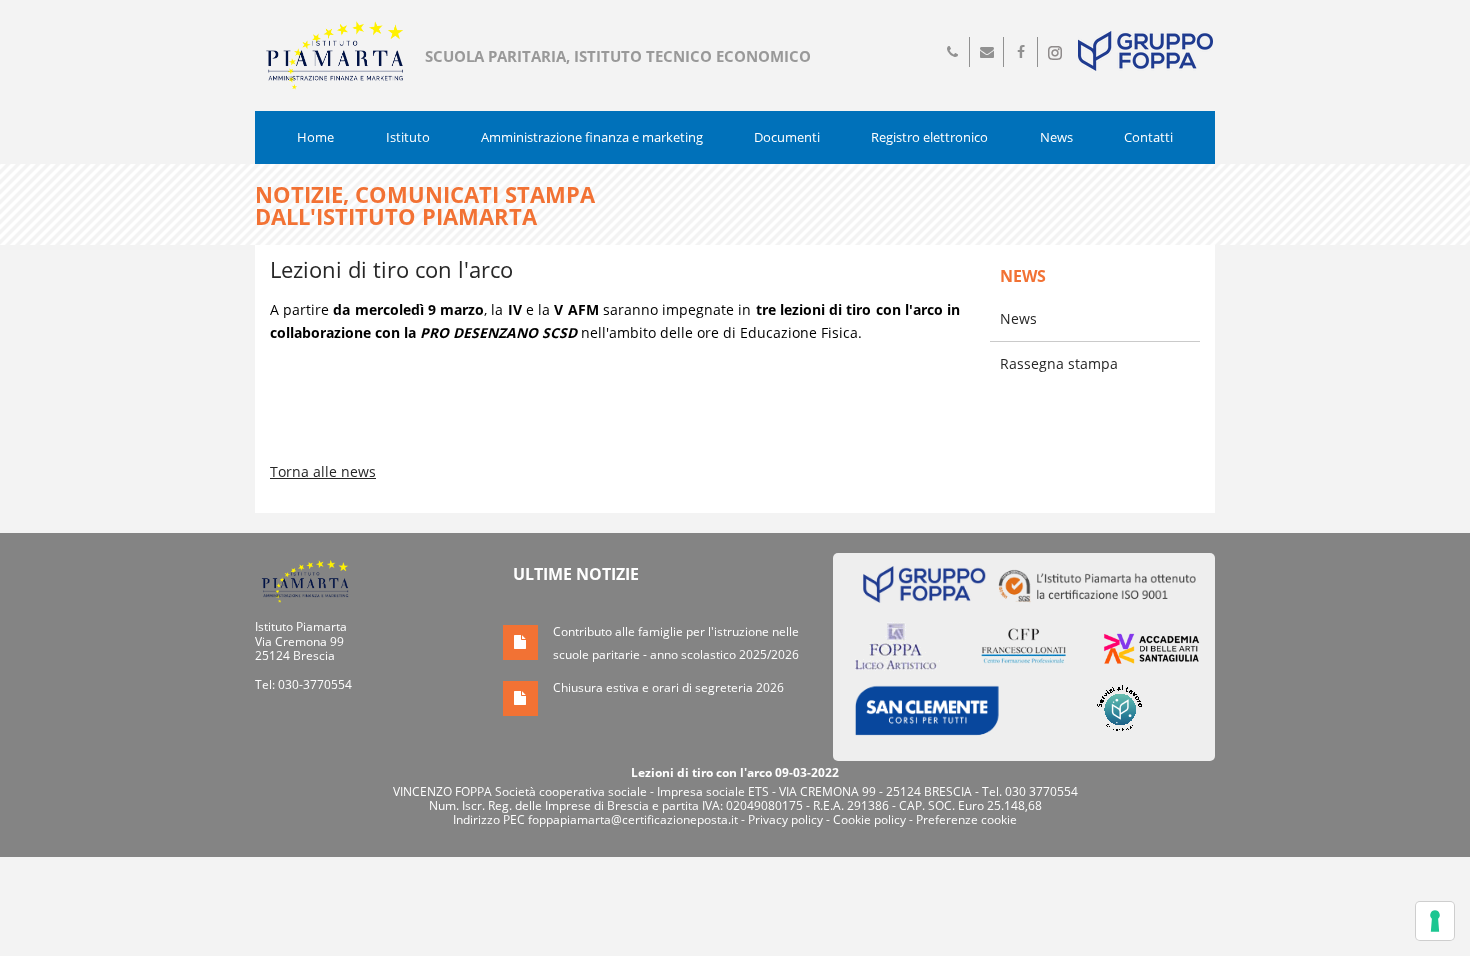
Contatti (1148, 137)
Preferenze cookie (966, 819)
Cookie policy (869, 819)
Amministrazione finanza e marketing (592, 137)
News (1056, 137)
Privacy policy (785, 819)
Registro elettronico (929, 137)
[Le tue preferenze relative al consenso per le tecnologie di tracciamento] (1435, 921)
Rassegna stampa (1059, 363)
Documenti (787, 137)
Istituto (408, 137)
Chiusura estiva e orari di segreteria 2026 (668, 687)
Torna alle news (323, 471)
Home (315, 137)
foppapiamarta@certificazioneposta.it (633, 819)
